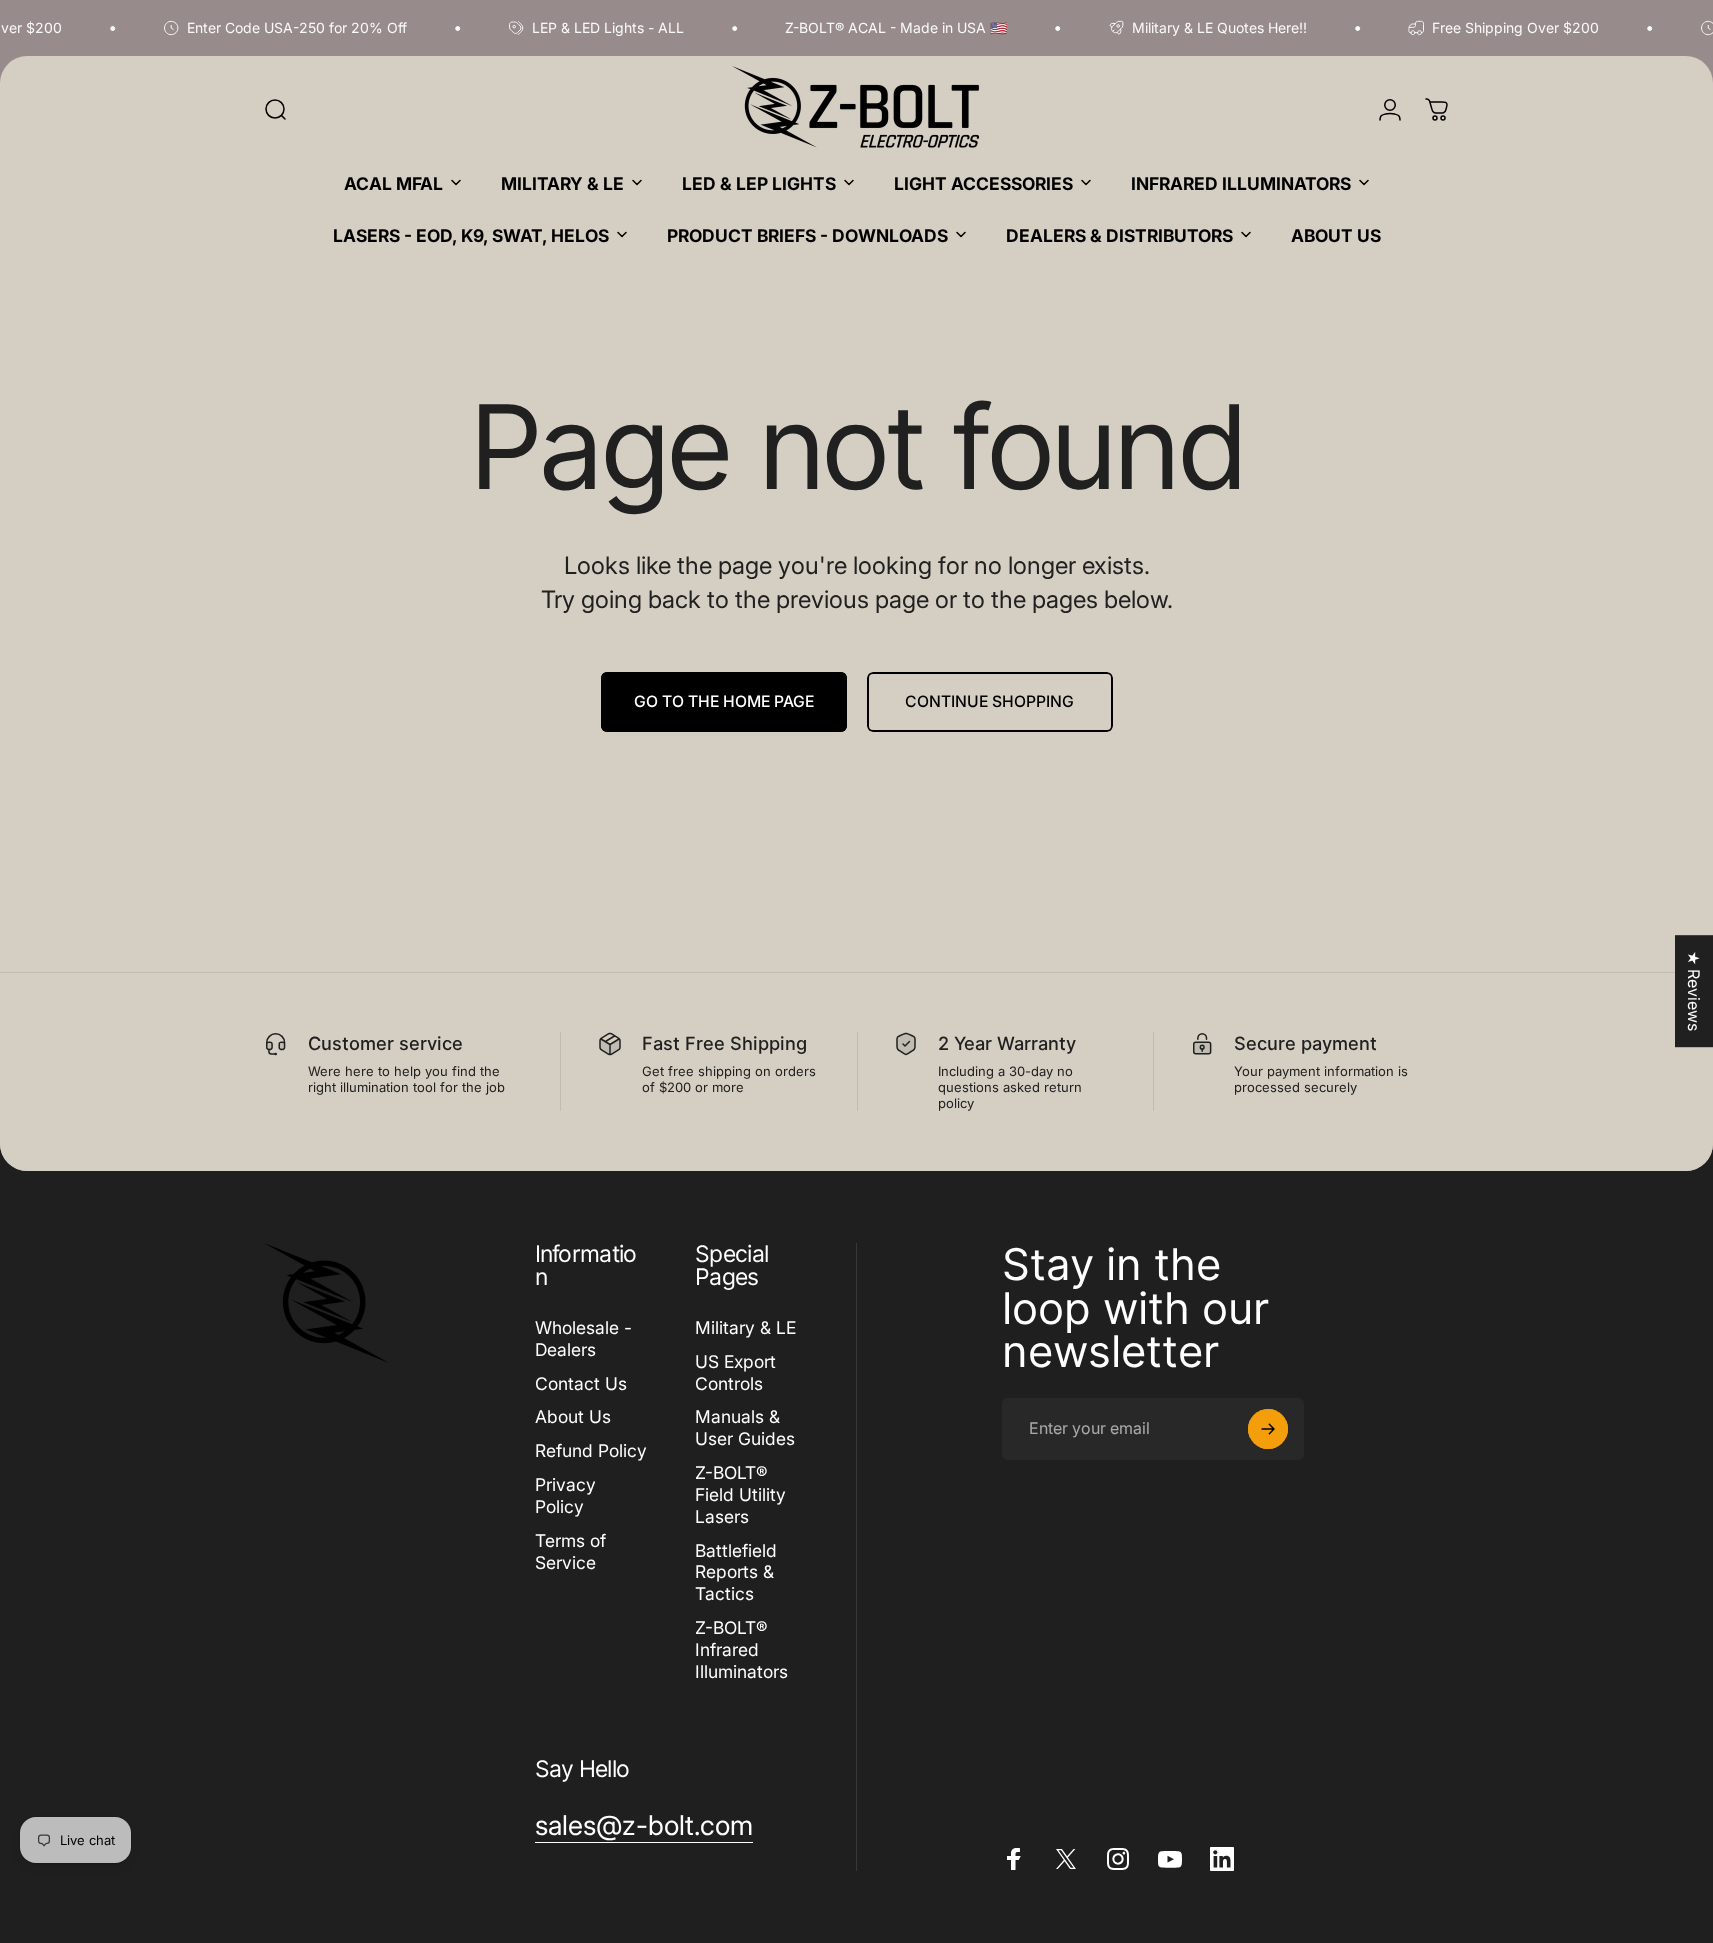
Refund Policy (591, 1450)
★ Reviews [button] (1694, 991)
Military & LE (745, 1327)
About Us (573, 1416)
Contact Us (581, 1382)
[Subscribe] (1268, 1429)
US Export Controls (735, 1372)
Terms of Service (570, 1551)
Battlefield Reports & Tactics (736, 1571)
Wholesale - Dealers (583, 1338)
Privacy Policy (565, 1495)
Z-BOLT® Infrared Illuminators (741, 1649)
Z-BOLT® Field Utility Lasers (740, 1494)
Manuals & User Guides (745, 1427)
